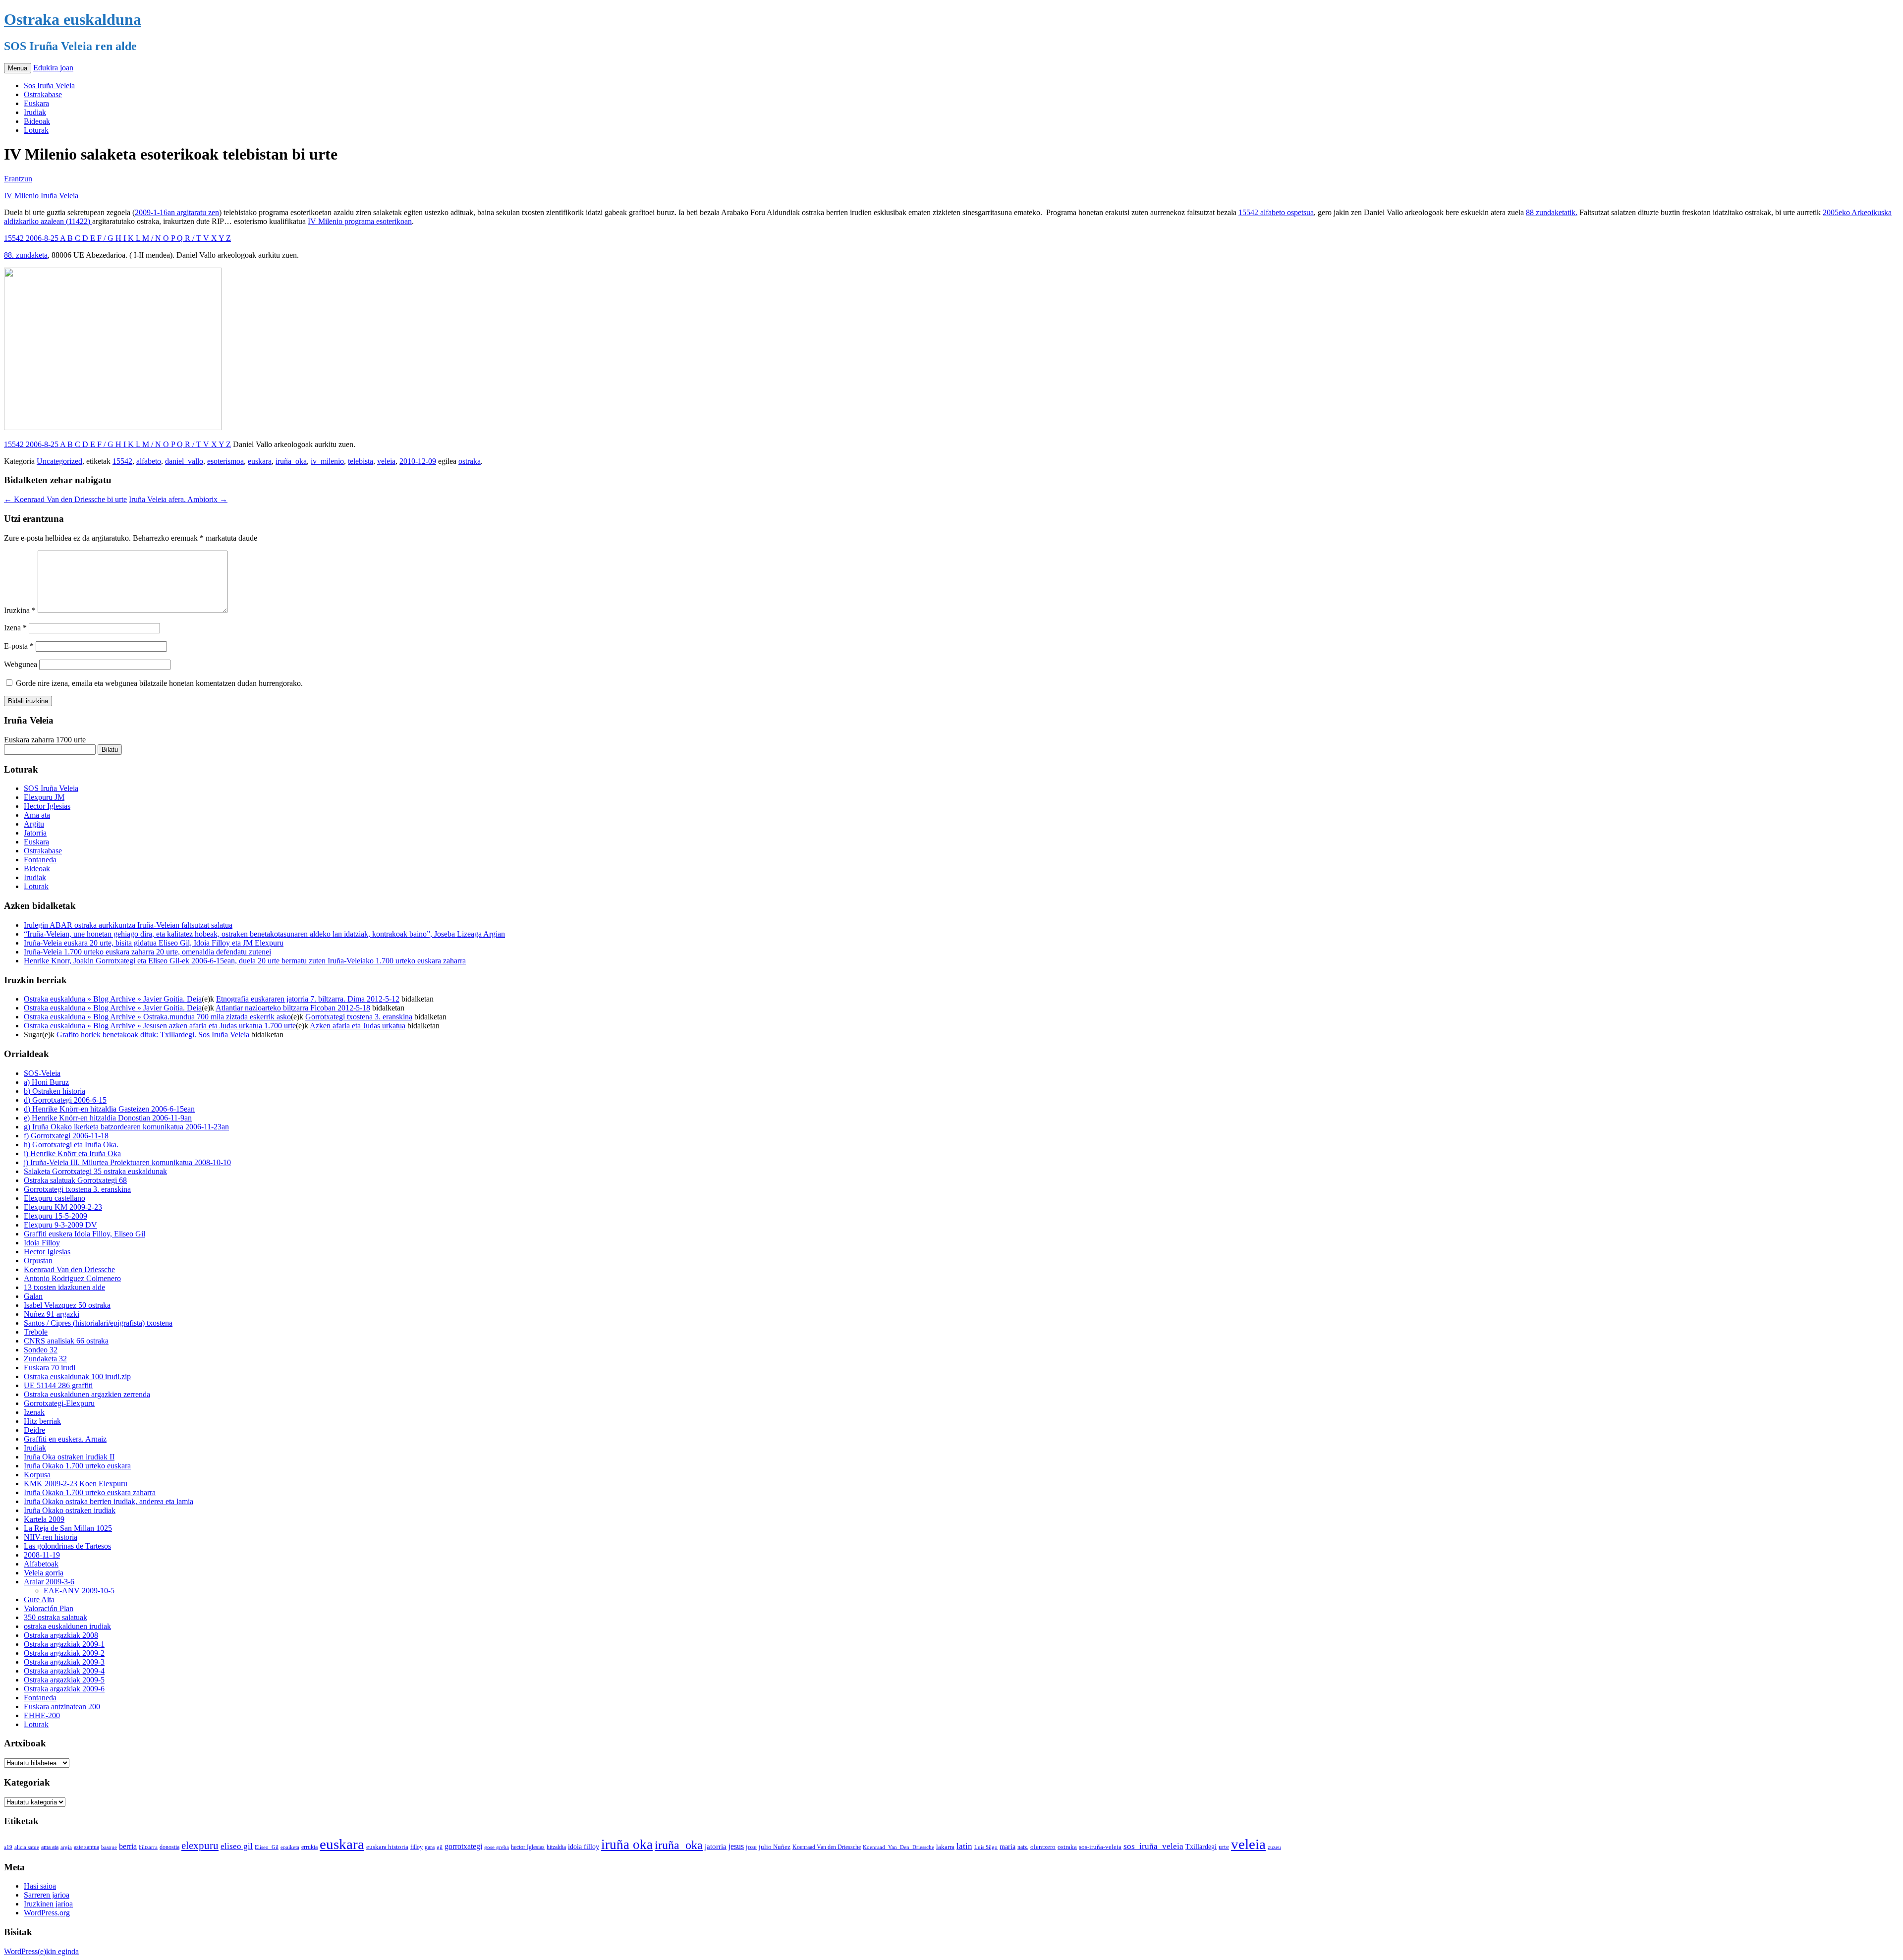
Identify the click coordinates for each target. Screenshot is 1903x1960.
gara (430, 1847)
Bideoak (37, 121)
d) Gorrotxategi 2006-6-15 (65, 1100)
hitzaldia (556, 1847)
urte (1224, 1847)
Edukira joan (53, 68)
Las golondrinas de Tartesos (67, 1546)
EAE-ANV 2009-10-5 (79, 1591)
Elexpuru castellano (55, 1198)
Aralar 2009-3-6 (49, 1582)
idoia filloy (584, 1847)
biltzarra (148, 1847)
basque (109, 1847)
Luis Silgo (986, 1847)
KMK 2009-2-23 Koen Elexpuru (76, 1484)
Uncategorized (59, 461)
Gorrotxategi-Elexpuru (59, 1403)
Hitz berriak (42, 1421)
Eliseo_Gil (267, 1847)
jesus (736, 1846)
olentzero (1043, 1847)
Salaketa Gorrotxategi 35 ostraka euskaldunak (95, 1171)
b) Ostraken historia (55, 1091)
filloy (417, 1847)
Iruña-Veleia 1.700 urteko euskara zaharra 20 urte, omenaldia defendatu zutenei (147, 952)
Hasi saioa (40, 1886)
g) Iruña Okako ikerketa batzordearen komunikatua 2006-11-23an (126, 1127)
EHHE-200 (42, 1715)
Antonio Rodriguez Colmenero (72, 1278)
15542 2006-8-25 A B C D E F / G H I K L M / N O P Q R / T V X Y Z (117, 238)
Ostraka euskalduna (73, 19)
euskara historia (387, 1847)
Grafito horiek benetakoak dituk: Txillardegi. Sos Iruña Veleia (153, 1035)
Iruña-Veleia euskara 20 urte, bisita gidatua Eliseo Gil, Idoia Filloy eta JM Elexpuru (154, 943)
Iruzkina (20, 610)
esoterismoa (225, 461)
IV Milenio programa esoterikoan (360, 221)
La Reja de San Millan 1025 (68, 1528)
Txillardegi (1201, 1847)
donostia (169, 1847)
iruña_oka (291, 461)
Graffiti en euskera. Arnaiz (65, 1439)
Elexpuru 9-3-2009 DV (60, 1225)
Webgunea (21, 664)
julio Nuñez (775, 1847)
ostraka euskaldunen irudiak (67, 1626)
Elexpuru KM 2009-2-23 (63, 1207)
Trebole (36, 1332)
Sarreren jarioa (47, 1895)
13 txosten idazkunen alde (64, 1287)
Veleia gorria (44, 1573)
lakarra (945, 1847)
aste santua (86, 1847)
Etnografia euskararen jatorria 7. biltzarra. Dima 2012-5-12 (308, 999)
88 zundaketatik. (1552, 212)
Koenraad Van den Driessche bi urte (65, 499)
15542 (122, 461)
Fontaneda (40, 860)
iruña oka (627, 1845)
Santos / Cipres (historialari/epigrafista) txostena (98, 1323)
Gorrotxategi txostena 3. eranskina (359, 1017)
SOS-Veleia (42, 1073)
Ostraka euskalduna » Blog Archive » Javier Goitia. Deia (113, 999)
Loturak (36, 130)
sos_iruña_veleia (1153, 1846)
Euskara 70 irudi (50, 1368)
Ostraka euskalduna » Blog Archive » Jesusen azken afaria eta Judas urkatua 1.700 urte (160, 1026)
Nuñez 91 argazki (52, 1314)
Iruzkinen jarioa (48, 1904)
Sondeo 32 (41, 1350)
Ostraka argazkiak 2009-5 (64, 1680)
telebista (361, 461)
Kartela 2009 (44, 1519)
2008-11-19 (42, 1555)
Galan (33, 1296)
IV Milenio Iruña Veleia (41, 196)
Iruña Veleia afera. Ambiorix (178, 499)
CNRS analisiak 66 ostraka (66, 1341)
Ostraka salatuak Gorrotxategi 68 (75, 1180)
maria (1007, 1847)
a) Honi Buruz (46, 1082)
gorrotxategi (463, 1846)
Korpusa (37, 1475)
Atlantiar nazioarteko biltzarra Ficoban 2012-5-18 (293, 1008)
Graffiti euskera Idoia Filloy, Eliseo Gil (84, 1234)
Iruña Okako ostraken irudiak (70, 1510)
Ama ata (37, 815)
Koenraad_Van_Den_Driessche (898, 1847)
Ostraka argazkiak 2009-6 (64, 1689)
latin (964, 1846)
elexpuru (200, 1846)
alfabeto (149, 461)
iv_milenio (327, 461)
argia (66, 1847)
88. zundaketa (26, 255)
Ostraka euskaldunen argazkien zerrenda (87, 1394)
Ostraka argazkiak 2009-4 (64, 1671)
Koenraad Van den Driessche (69, 1269)
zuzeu (1274, 1847)
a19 (8, 1847)
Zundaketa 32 (45, 1359)
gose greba (497, 1847)
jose (751, 1847)
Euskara (36, 103)
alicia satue (27, 1847)
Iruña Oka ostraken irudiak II (69, 1457)
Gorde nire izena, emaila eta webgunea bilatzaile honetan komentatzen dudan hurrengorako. (159, 683)
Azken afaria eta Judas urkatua (358, 1026)
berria (128, 1846)
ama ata (50, 1847)
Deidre (34, 1430)
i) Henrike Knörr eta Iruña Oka (72, 1153)
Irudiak (35, 112)
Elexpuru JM (44, 797)
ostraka (470, 461)
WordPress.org (47, 1913)
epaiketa (290, 1847)
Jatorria (35, 833)
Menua (18, 68)
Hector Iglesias (47, 806)
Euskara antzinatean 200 (62, 1707)
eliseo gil (237, 1846)
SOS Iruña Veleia (51, 788)
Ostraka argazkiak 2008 (61, 1635)
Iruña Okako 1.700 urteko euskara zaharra (90, 1492)
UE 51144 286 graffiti (58, 1385)
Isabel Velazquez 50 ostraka (67, 1305)
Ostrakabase (43, 94)
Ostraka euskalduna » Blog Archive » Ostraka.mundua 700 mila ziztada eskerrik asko (157, 1017)
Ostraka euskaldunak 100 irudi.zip (77, 1376)
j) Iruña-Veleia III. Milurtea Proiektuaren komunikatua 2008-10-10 (127, 1162)
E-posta (19, 646)
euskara (260, 461)
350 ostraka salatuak (56, 1617)
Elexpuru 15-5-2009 (56, 1216)
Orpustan (38, 1260)
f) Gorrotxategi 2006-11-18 (66, 1136)
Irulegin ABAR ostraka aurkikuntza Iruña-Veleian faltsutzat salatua (128, 925)
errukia (309, 1847)
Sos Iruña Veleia (49, 85)
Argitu (34, 824)
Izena (15, 628)
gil (440, 1847)
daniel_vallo (184, 461)
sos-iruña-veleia (1100, 1847)
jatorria (716, 1847)
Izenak (34, 1412)
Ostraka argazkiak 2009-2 (64, 1653)
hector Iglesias (528, 1847)
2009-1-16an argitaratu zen (177, 212)
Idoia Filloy (42, 1243)
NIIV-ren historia (51, 1537)
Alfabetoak (41, 1564)
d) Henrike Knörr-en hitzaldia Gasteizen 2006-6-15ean (109, 1109)
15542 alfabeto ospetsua (1276, 212)
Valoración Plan (49, 1608)
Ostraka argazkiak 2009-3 (64, 1662)
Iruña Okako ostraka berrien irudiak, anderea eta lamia (109, 1501)
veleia (386, 461)
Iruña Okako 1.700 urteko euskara (77, 1466)
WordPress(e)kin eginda (41, 1951)
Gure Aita (39, 1599)
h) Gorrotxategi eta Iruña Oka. (71, 1145)
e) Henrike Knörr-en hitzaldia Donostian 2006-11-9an (108, 1118)
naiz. (1023, 1847)
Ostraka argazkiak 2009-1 (64, 1644)
